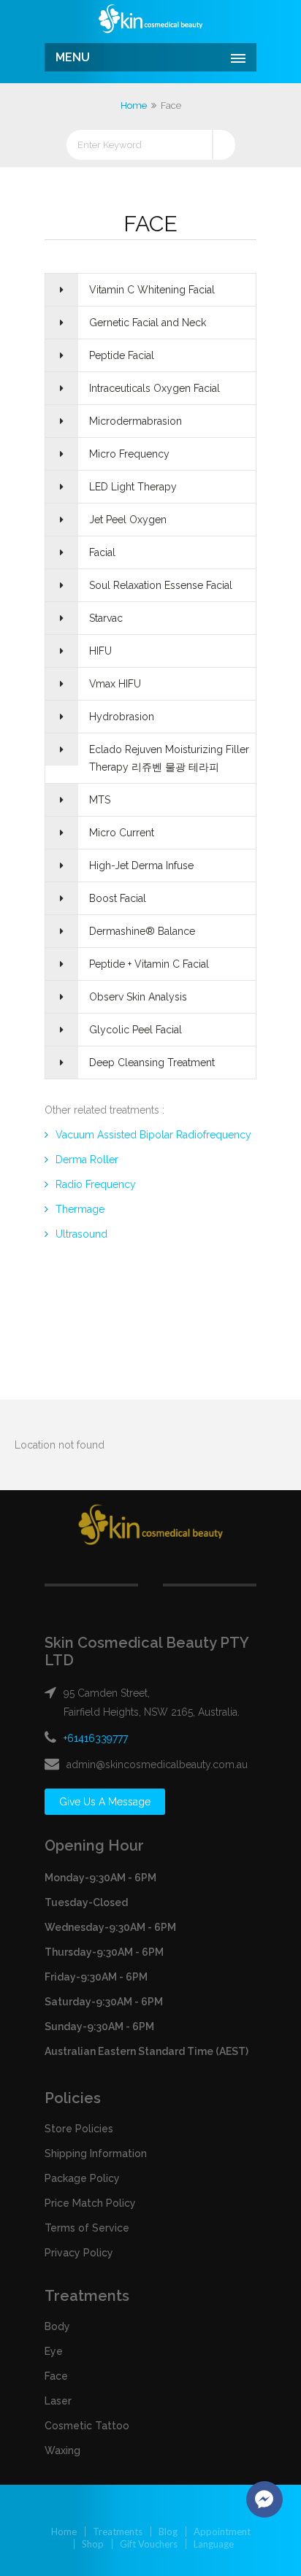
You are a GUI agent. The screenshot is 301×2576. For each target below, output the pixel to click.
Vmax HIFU (115, 684)
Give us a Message (105, 1802)
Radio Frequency (96, 1184)
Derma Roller (87, 1160)
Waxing (62, 2450)
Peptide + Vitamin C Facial (149, 964)
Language (214, 2544)
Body (57, 2326)
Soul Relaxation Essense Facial (161, 585)
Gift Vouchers (149, 2544)
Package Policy (82, 2178)
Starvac (106, 618)
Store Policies (79, 2129)
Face (56, 2376)
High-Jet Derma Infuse (141, 865)
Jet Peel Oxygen (128, 520)
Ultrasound (81, 1234)
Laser (58, 2401)
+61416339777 (96, 1738)
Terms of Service (87, 2228)
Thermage (80, 1209)
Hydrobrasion (122, 717)
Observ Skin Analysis (138, 997)
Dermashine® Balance (142, 931)
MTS (100, 800)
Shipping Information (96, 2153)
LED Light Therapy (133, 487)
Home (134, 105)
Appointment (222, 2531)
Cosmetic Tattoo (87, 2426)
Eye (54, 2351)
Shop (93, 2544)
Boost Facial (118, 898)
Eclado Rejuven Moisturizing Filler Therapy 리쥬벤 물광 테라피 (169, 758)
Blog (168, 2531)
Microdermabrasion (136, 421)
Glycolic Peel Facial (136, 1030)
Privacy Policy (79, 2253)
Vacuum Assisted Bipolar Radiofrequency (153, 1135)
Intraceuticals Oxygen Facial (155, 388)
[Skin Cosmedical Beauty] (150, 20)
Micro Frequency (129, 454)
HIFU (100, 651)
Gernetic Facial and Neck (148, 323)
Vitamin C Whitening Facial (152, 290)
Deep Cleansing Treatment (152, 1063)
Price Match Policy (90, 2203)
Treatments (118, 2531)
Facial (102, 552)
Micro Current (122, 833)
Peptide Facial (122, 355)
